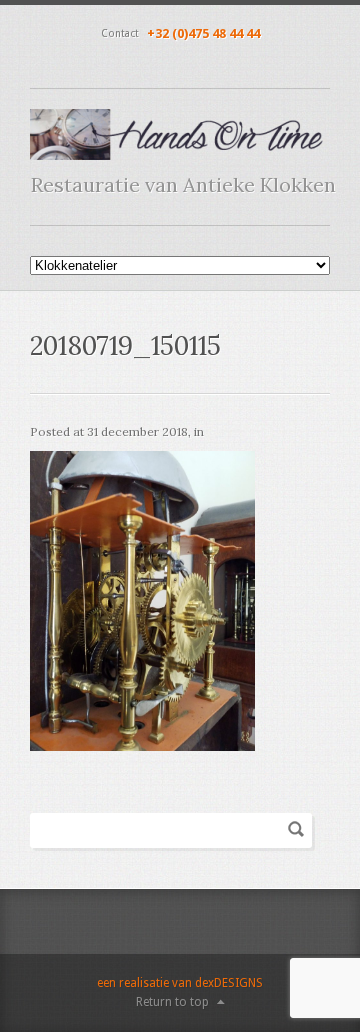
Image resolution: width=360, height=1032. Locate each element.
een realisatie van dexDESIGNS (180, 983)
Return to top (172, 1002)
